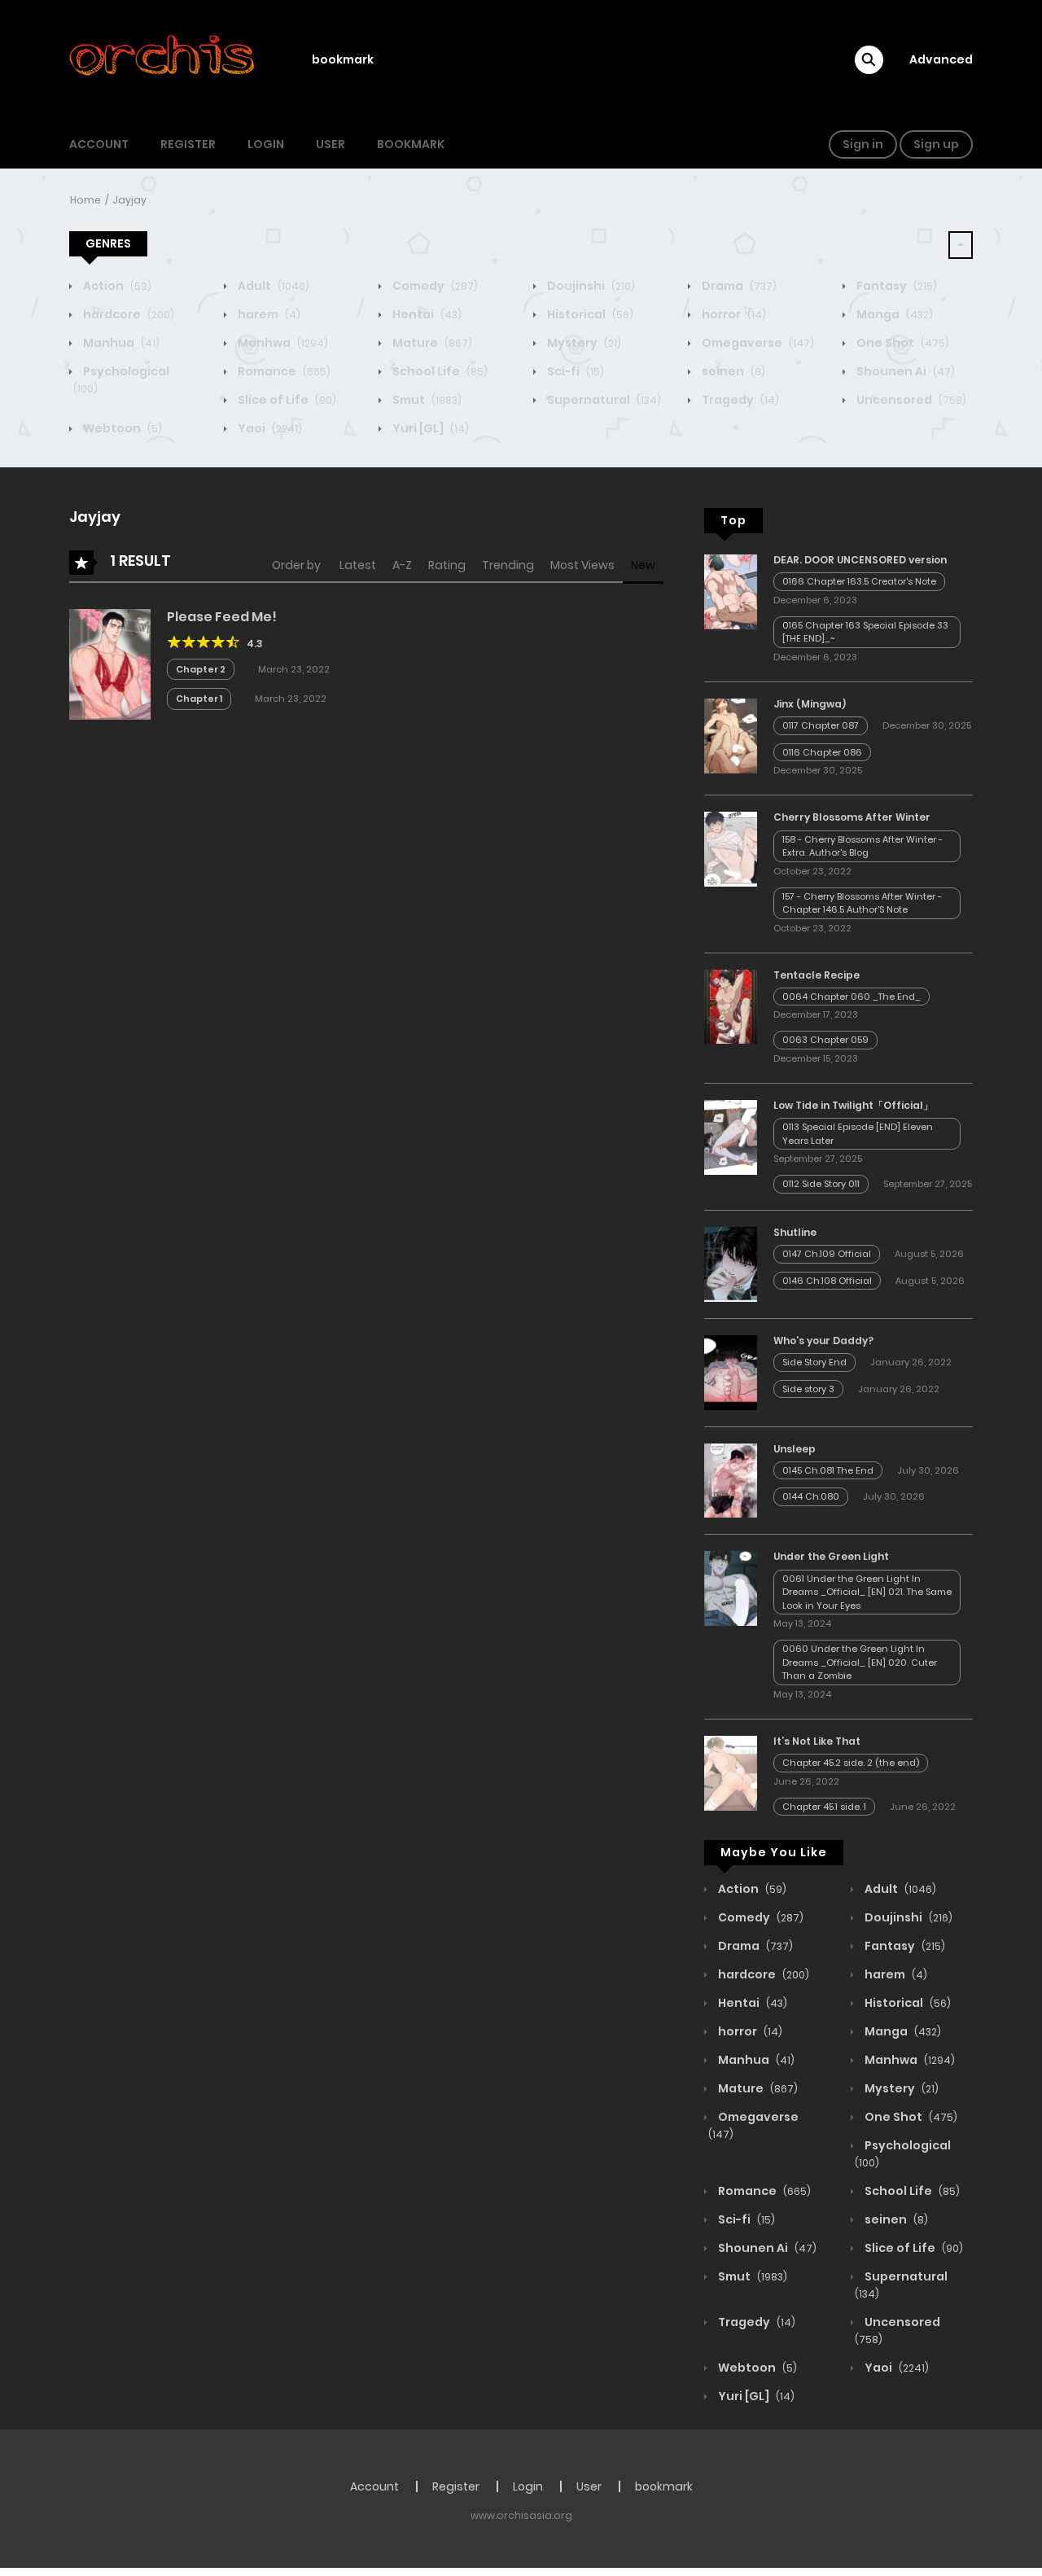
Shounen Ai (904, 371)
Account (99, 144)
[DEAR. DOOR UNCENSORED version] (731, 591)
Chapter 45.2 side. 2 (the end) (851, 1763)
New (643, 565)
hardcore (127, 314)
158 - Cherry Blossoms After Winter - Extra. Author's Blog (862, 846)
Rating (447, 565)
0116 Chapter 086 (822, 752)
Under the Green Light (831, 1556)
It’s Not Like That (817, 1741)
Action (116, 286)
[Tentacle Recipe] (731, 1005)
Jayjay (129, 200)
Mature (431, 343)
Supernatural (603, 400)
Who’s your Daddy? (823, 1341)
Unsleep (795, 1449)
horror (733, 314)
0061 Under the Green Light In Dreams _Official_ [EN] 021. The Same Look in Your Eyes (867, 1592)
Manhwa (282, 343)
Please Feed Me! (222, 617)
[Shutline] (731, 1264)
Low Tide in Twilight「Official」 (853, 1105)
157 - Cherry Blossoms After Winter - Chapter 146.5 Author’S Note (862, 903)
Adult (272, 286)
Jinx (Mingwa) (810, 704)
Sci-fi (574, 371)
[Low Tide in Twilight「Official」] (731, 1137)
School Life (439, 371)
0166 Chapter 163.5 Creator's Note (859, 581)
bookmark (343, 59)
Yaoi (269, 428)
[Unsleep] (731, 1479)
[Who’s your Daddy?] (731, 1372)
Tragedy (739, 400)
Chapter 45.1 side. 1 (824, 1807)
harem (268, 314)
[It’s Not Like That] (731, 1772)
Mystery (583, 343)
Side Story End (814, 1362)
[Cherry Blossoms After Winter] (731, 848)
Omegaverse (757, 343)
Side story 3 (808, 1389)
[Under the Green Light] (731, 1588)
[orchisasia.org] (164, 59)
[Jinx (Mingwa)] (731, 735)
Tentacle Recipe (817, 975)
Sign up (936, 144)
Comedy (434, 286)
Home (85, 200)
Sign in (863, 144)
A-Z (402, 565)
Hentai (426, 314)
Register (188, 144)
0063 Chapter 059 (825, 1040)
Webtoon (121, 428)
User (331, 144)
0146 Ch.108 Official (827, 1281)
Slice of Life (286, 400)
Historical (589, 314)
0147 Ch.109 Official (827, 1254)
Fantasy (895, 286)
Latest (358, 565)
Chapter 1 (199, 699)
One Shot (902, 343)
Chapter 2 (201, 669)
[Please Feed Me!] (110, 664)
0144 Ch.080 (811, 1496)
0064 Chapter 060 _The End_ (852, 997)
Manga (893, 314)
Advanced (941, 59)
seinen (732, 371)
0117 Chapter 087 (821, 725)
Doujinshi (590, 286)
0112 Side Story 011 (821, 1184)
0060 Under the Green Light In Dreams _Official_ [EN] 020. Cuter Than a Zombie (860, 1662)
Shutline (795, 1232)
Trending (508, 565)
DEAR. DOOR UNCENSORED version (860, 560)
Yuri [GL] (429, 428)
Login (266, 144)
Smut (426, 400)
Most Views (582, 565)
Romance (283, 371)
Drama (738, 286)
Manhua (120, 343)
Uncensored (910, 400)
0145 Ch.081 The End (828, 1470)
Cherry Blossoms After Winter (852, 817)
